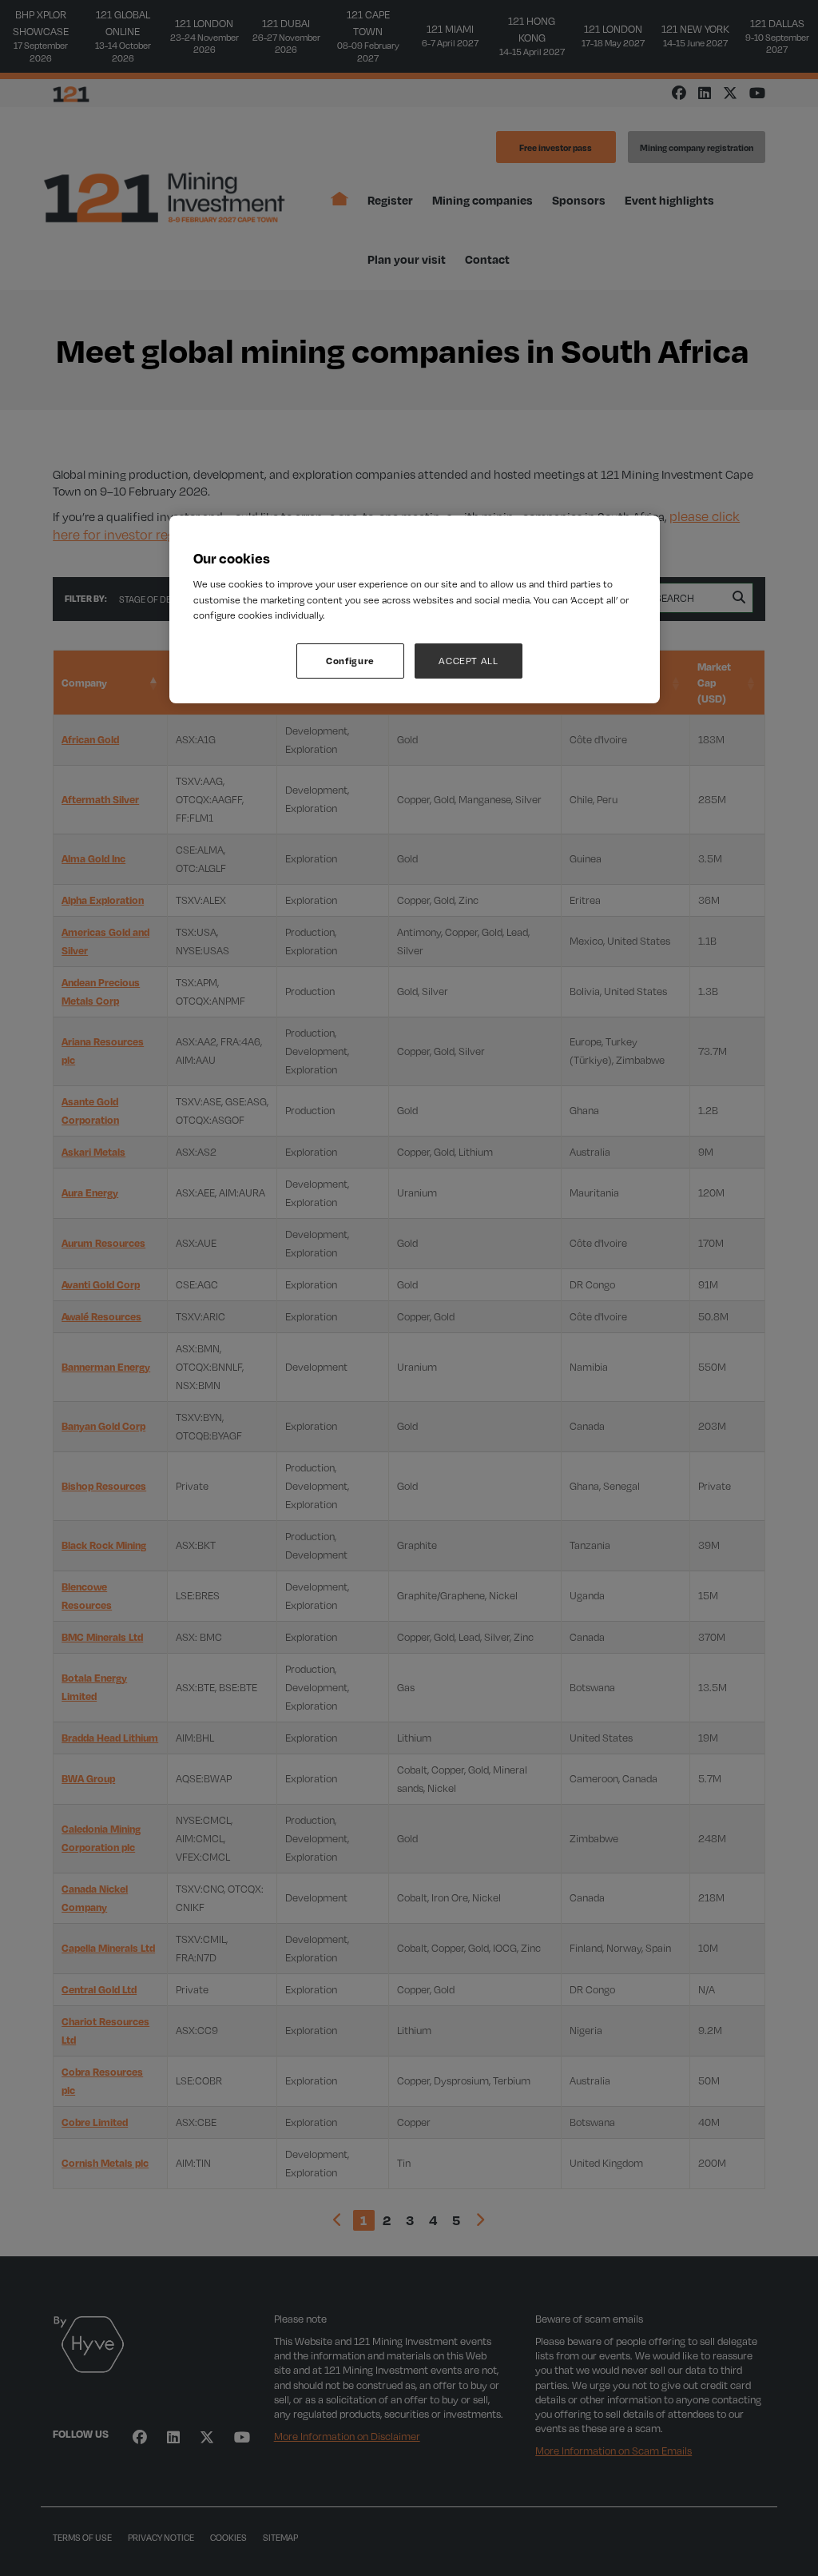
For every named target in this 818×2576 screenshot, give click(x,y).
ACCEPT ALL (469, 661)
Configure (350, 661)
